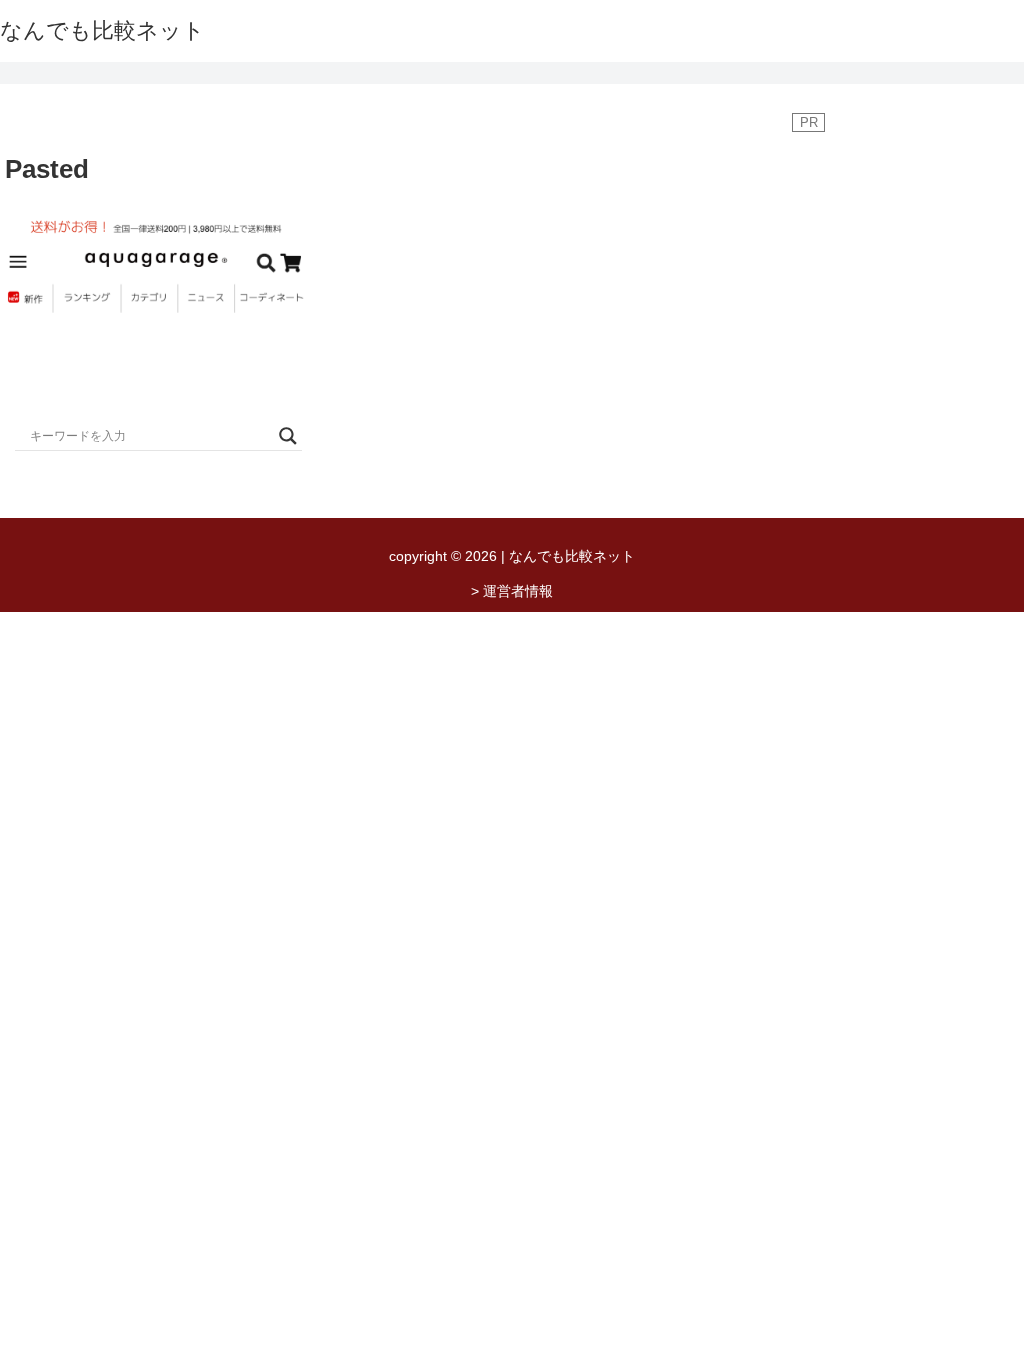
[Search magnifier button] (288, 436)
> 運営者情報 (512, 591)
